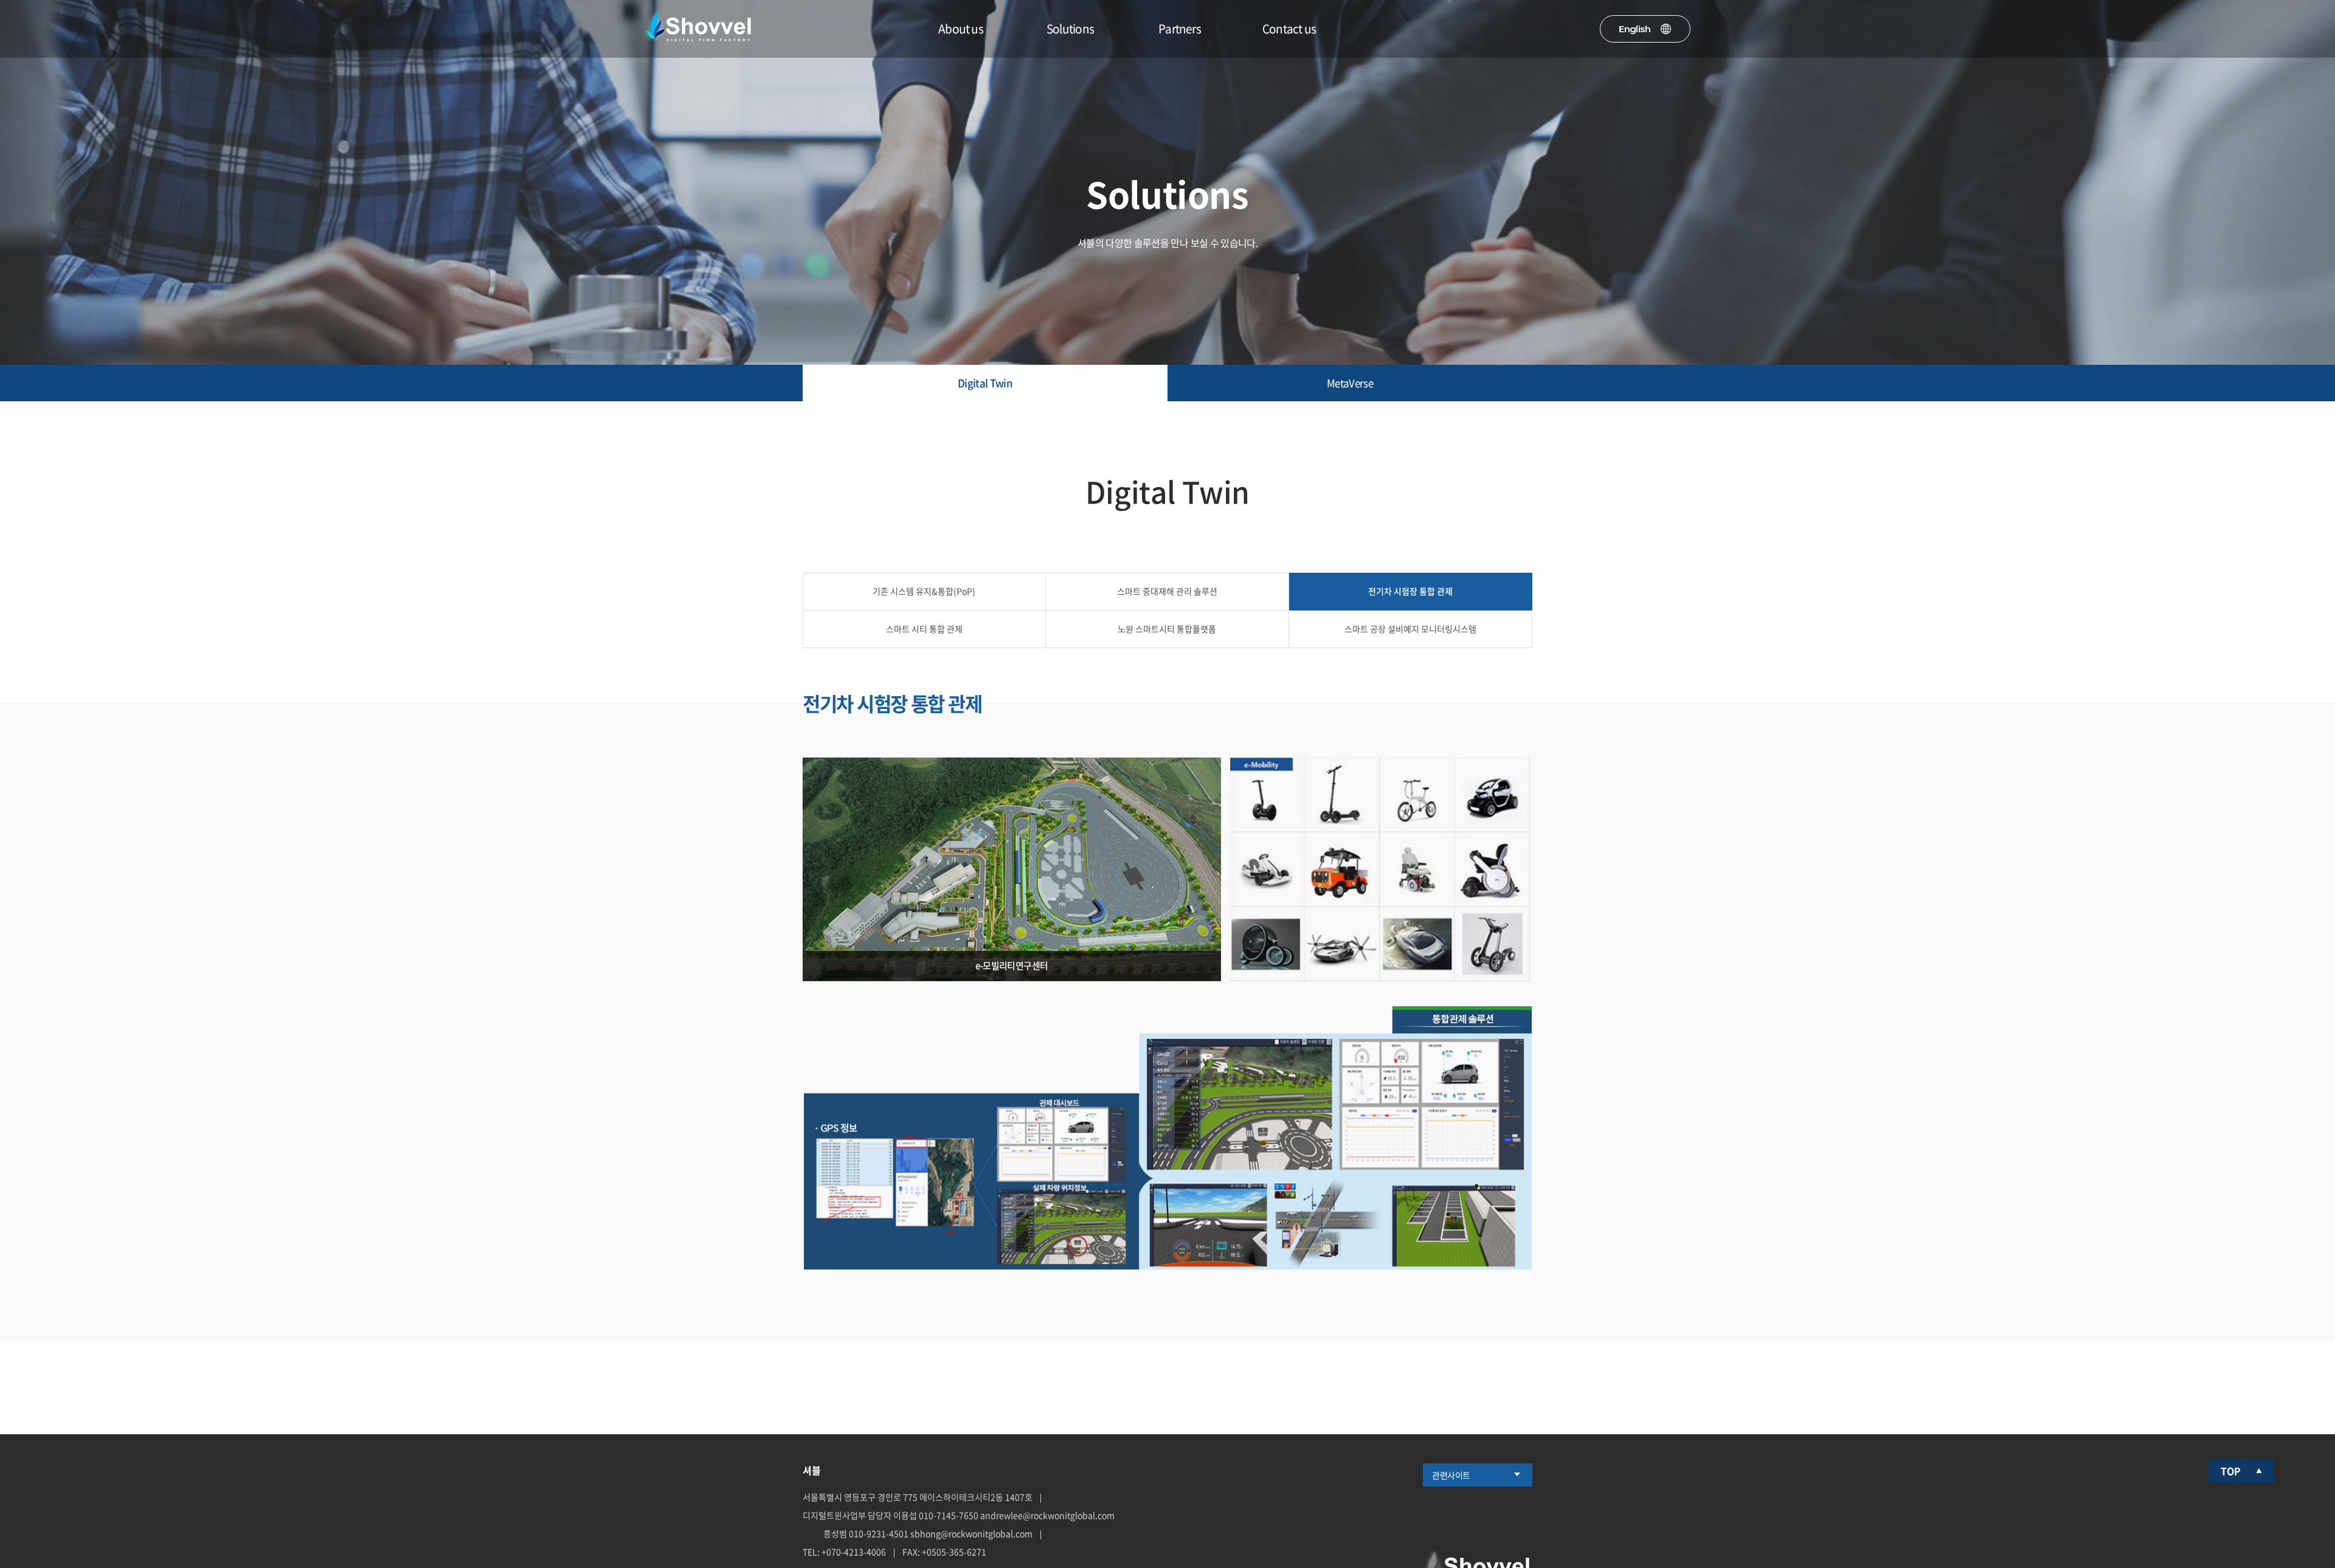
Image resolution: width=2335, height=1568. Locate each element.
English (1634, 29)
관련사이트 (1451, 1475)
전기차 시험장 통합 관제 (1410, 591)
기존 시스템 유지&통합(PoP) (924, 591)
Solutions (1070, 29)
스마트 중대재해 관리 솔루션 (1167, 591)
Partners (1180, 29)
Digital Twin (985, 383)
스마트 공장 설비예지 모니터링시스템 (1410, 629)
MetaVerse (1350, 383)
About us (961, 29)
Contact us (1289, 29)
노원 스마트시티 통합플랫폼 (1167, 629)
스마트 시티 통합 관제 (924, 629)
